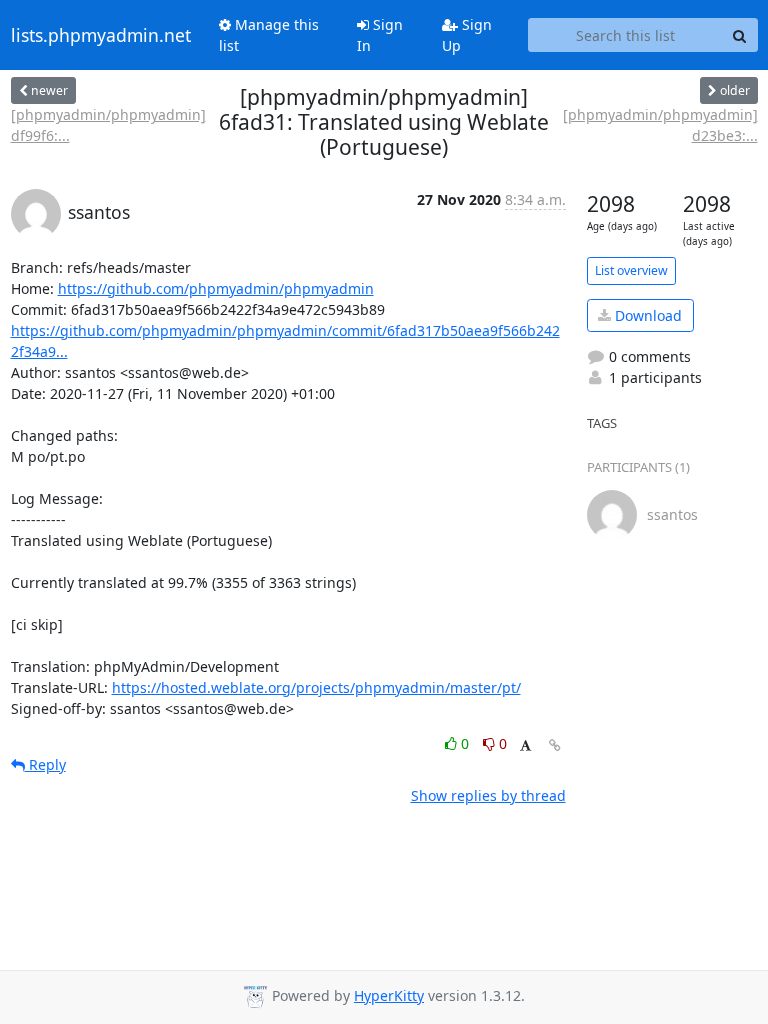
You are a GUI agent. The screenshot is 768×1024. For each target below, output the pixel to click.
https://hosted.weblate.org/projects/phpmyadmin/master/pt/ (316, 687)
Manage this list (269, 35)
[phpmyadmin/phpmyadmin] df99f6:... (108, 125)
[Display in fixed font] (525, 746)
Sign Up (467, 35)
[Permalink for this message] (555, 745)
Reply (45, 764)
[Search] (740, 35)
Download (646, 315)
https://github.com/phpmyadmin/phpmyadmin (216, 288)
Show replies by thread (488, 795)
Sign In (380, 35)
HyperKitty (389, 995)
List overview (631, 270)
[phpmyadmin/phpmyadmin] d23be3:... (660, 125)
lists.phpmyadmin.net (101, 35)
